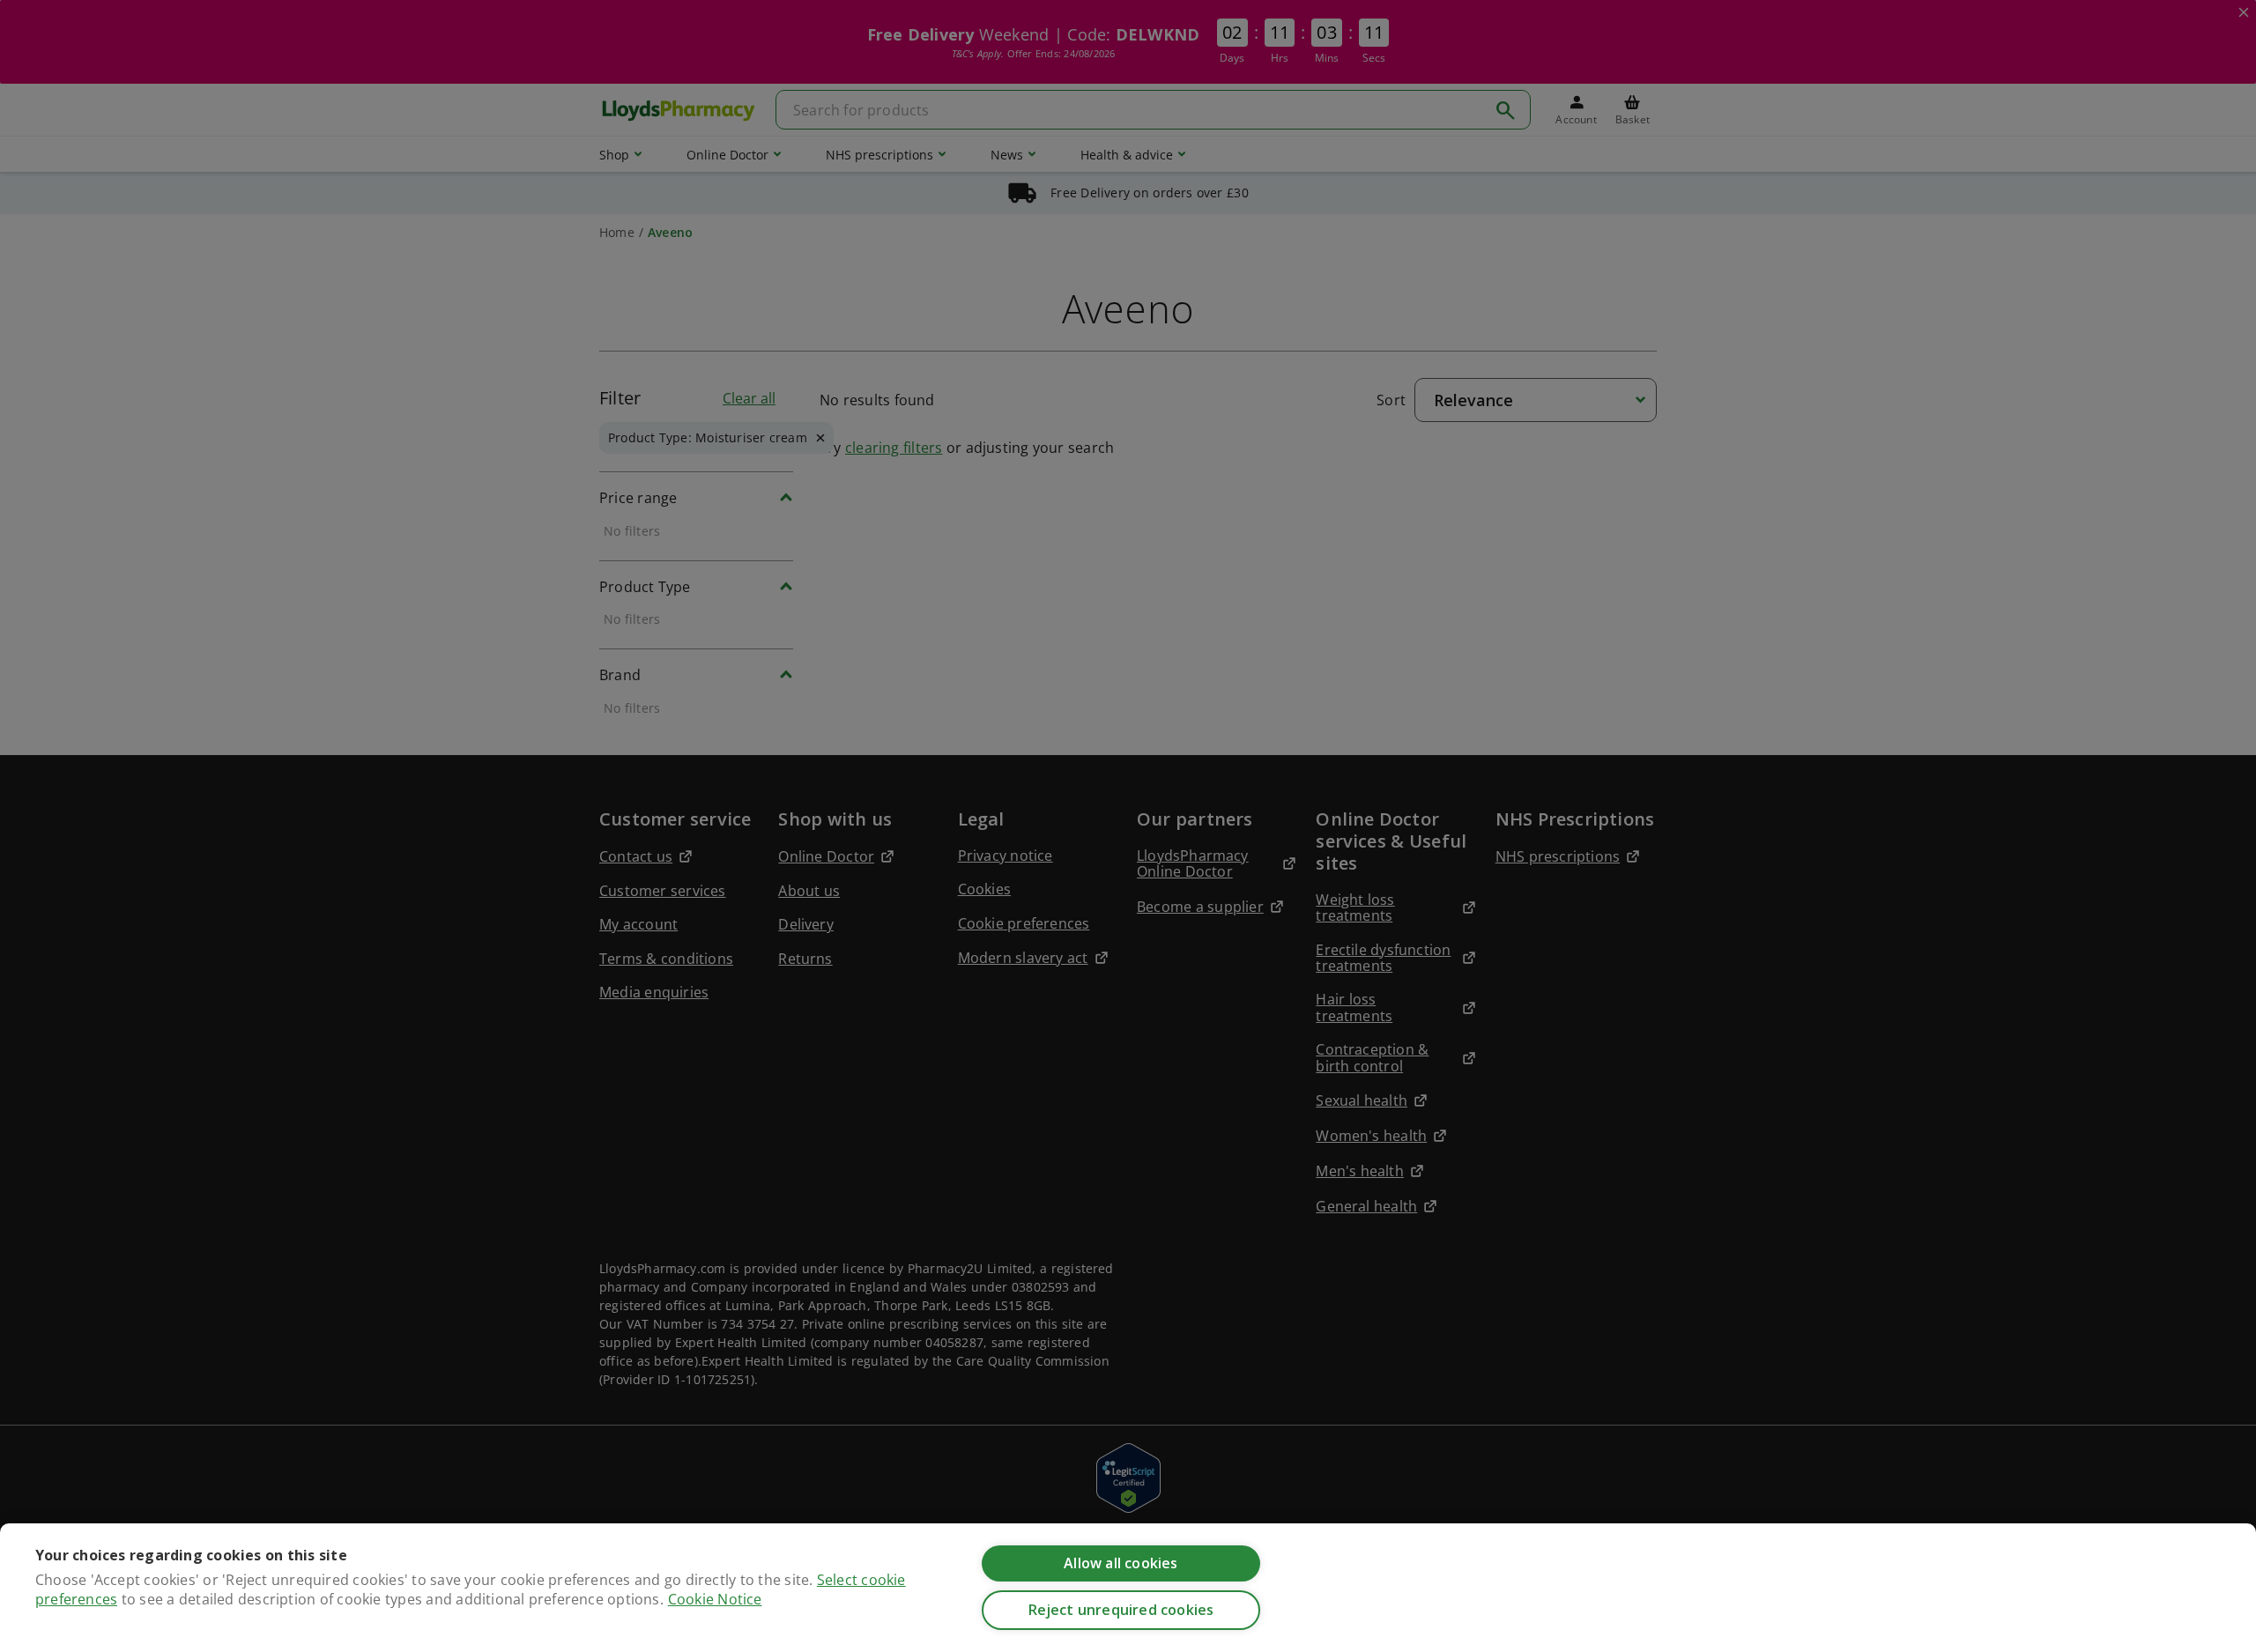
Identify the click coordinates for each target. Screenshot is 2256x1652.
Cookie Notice (715, 1599)
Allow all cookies (1121, 1563)
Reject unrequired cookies (1121, 1610)
